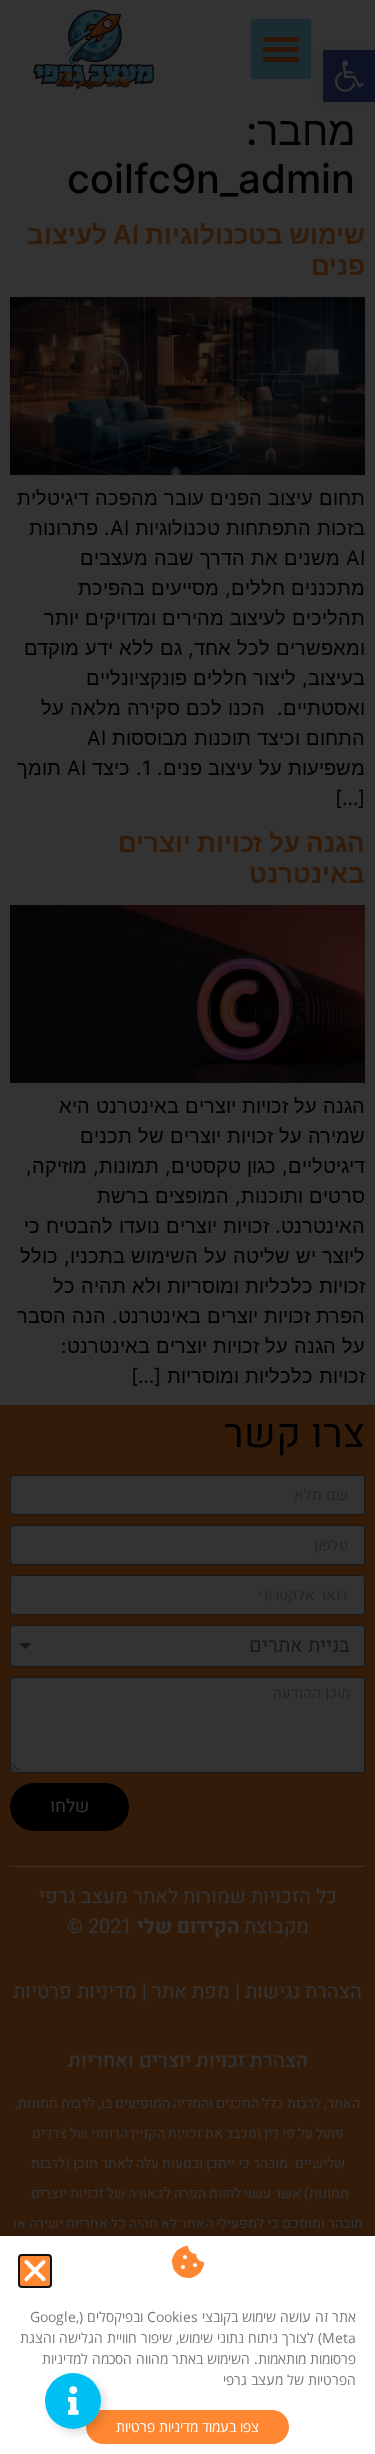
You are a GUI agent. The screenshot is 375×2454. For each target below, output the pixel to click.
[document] (187, 1227)
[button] (35, 2271)
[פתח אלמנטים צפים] (73, 2401)
